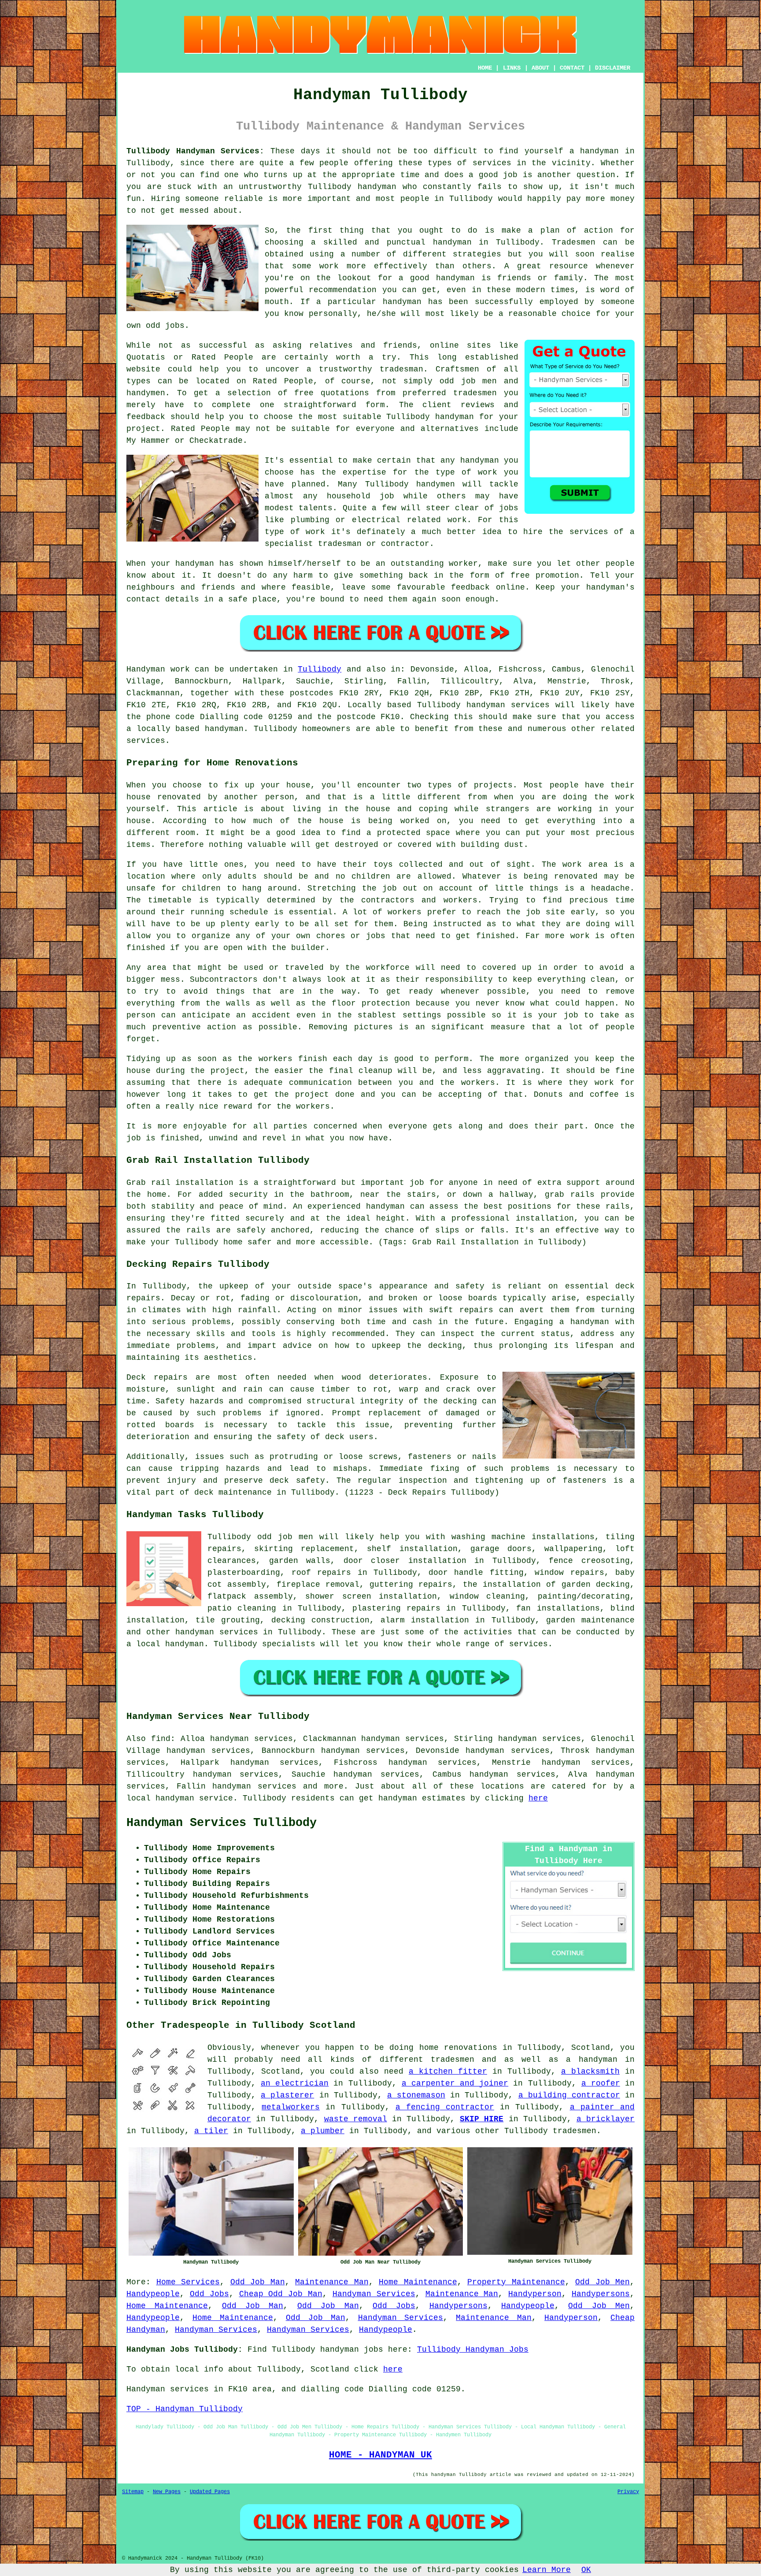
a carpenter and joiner (455, 2083)
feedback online (488, 587)
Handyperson (535, 2294)
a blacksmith (590, 2071)
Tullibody (471, 199)
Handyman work (158, 669)
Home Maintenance (418, 2282)
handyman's (610, 587)
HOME (485, 68)
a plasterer (287, 2095)
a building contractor (569, 2095)
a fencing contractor (445, 2107)
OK (586, 2570)
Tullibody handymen (410, 484)
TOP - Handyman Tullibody (185, 2409)
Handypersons (601, 2294)
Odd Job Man (258, 2282)
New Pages (167, 2492)
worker (463, 564)
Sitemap (133, 2492)
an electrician (295, 2083)
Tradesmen (574, 242)
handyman (452, 242)
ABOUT (540, 68)
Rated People (283, 381)
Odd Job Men (602, 2282)
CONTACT (572, 68)
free (520, 575)
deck (204, 1492)
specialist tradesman (313, 544)
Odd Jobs (209, 2294)
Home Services (188, 2282)
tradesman (401, 369)
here (538, 1798)
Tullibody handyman (352, 187)
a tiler (211, 2131)
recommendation (343, 290)
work (457, 520)
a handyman (594, 151)
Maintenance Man (332, 2282)
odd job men (285, 1537)
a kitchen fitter (448, 2071)
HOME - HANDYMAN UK (380, 2455)
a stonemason (416, 2095)
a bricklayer (606, 2119)
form (375, 405)
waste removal (356, 2119)
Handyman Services (374, 2294)
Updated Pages (210, 2492)
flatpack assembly (250, 1596)
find (161, 1739)
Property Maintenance (516, 2282)
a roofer (601, 2083)
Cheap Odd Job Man (281, 2294)
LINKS (512, 68)
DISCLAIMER (613, 68)
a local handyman (165, 1644)
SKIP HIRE (482, 2119)
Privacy (628, 2492)
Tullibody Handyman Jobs (473, 2350)
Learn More (547, 2570)
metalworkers (291, 2107)
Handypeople (153, 2294)
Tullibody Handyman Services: (195, 151)
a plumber (323, 2131)
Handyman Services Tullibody (222, 1823)
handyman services (508, 705)
